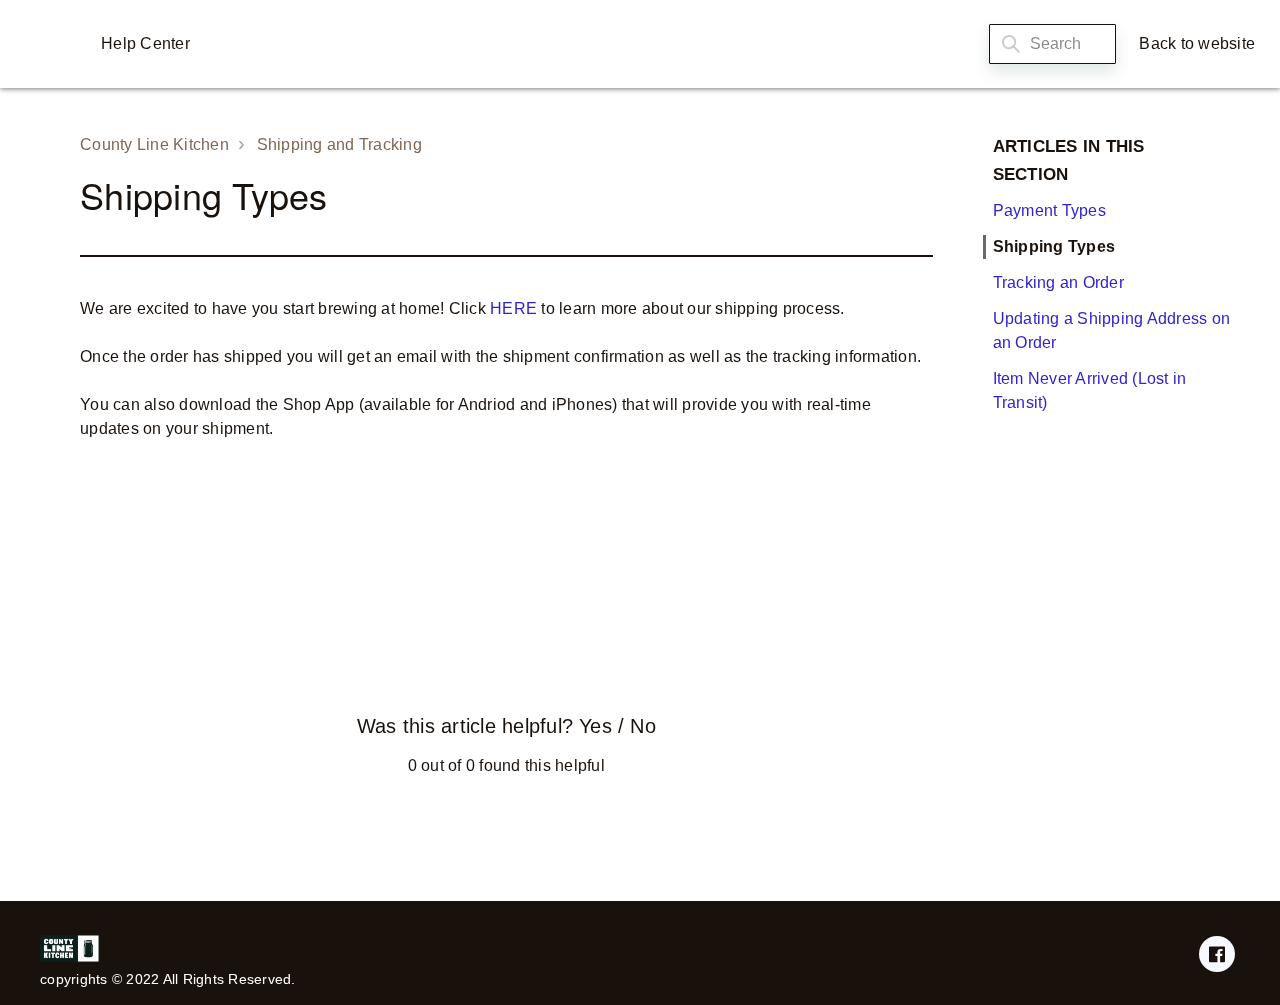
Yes (595, 726)
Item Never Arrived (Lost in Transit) (1090, 390)
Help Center (145, 43)
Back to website (1197, 43)
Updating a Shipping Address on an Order (1112, 330)
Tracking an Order (1058, 282)
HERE (513, 308)
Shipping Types (1054, 246)
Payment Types (1049, 210)
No (642, 726)
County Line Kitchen (154, 144)
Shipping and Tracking (339, 144)
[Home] (49, 44)
